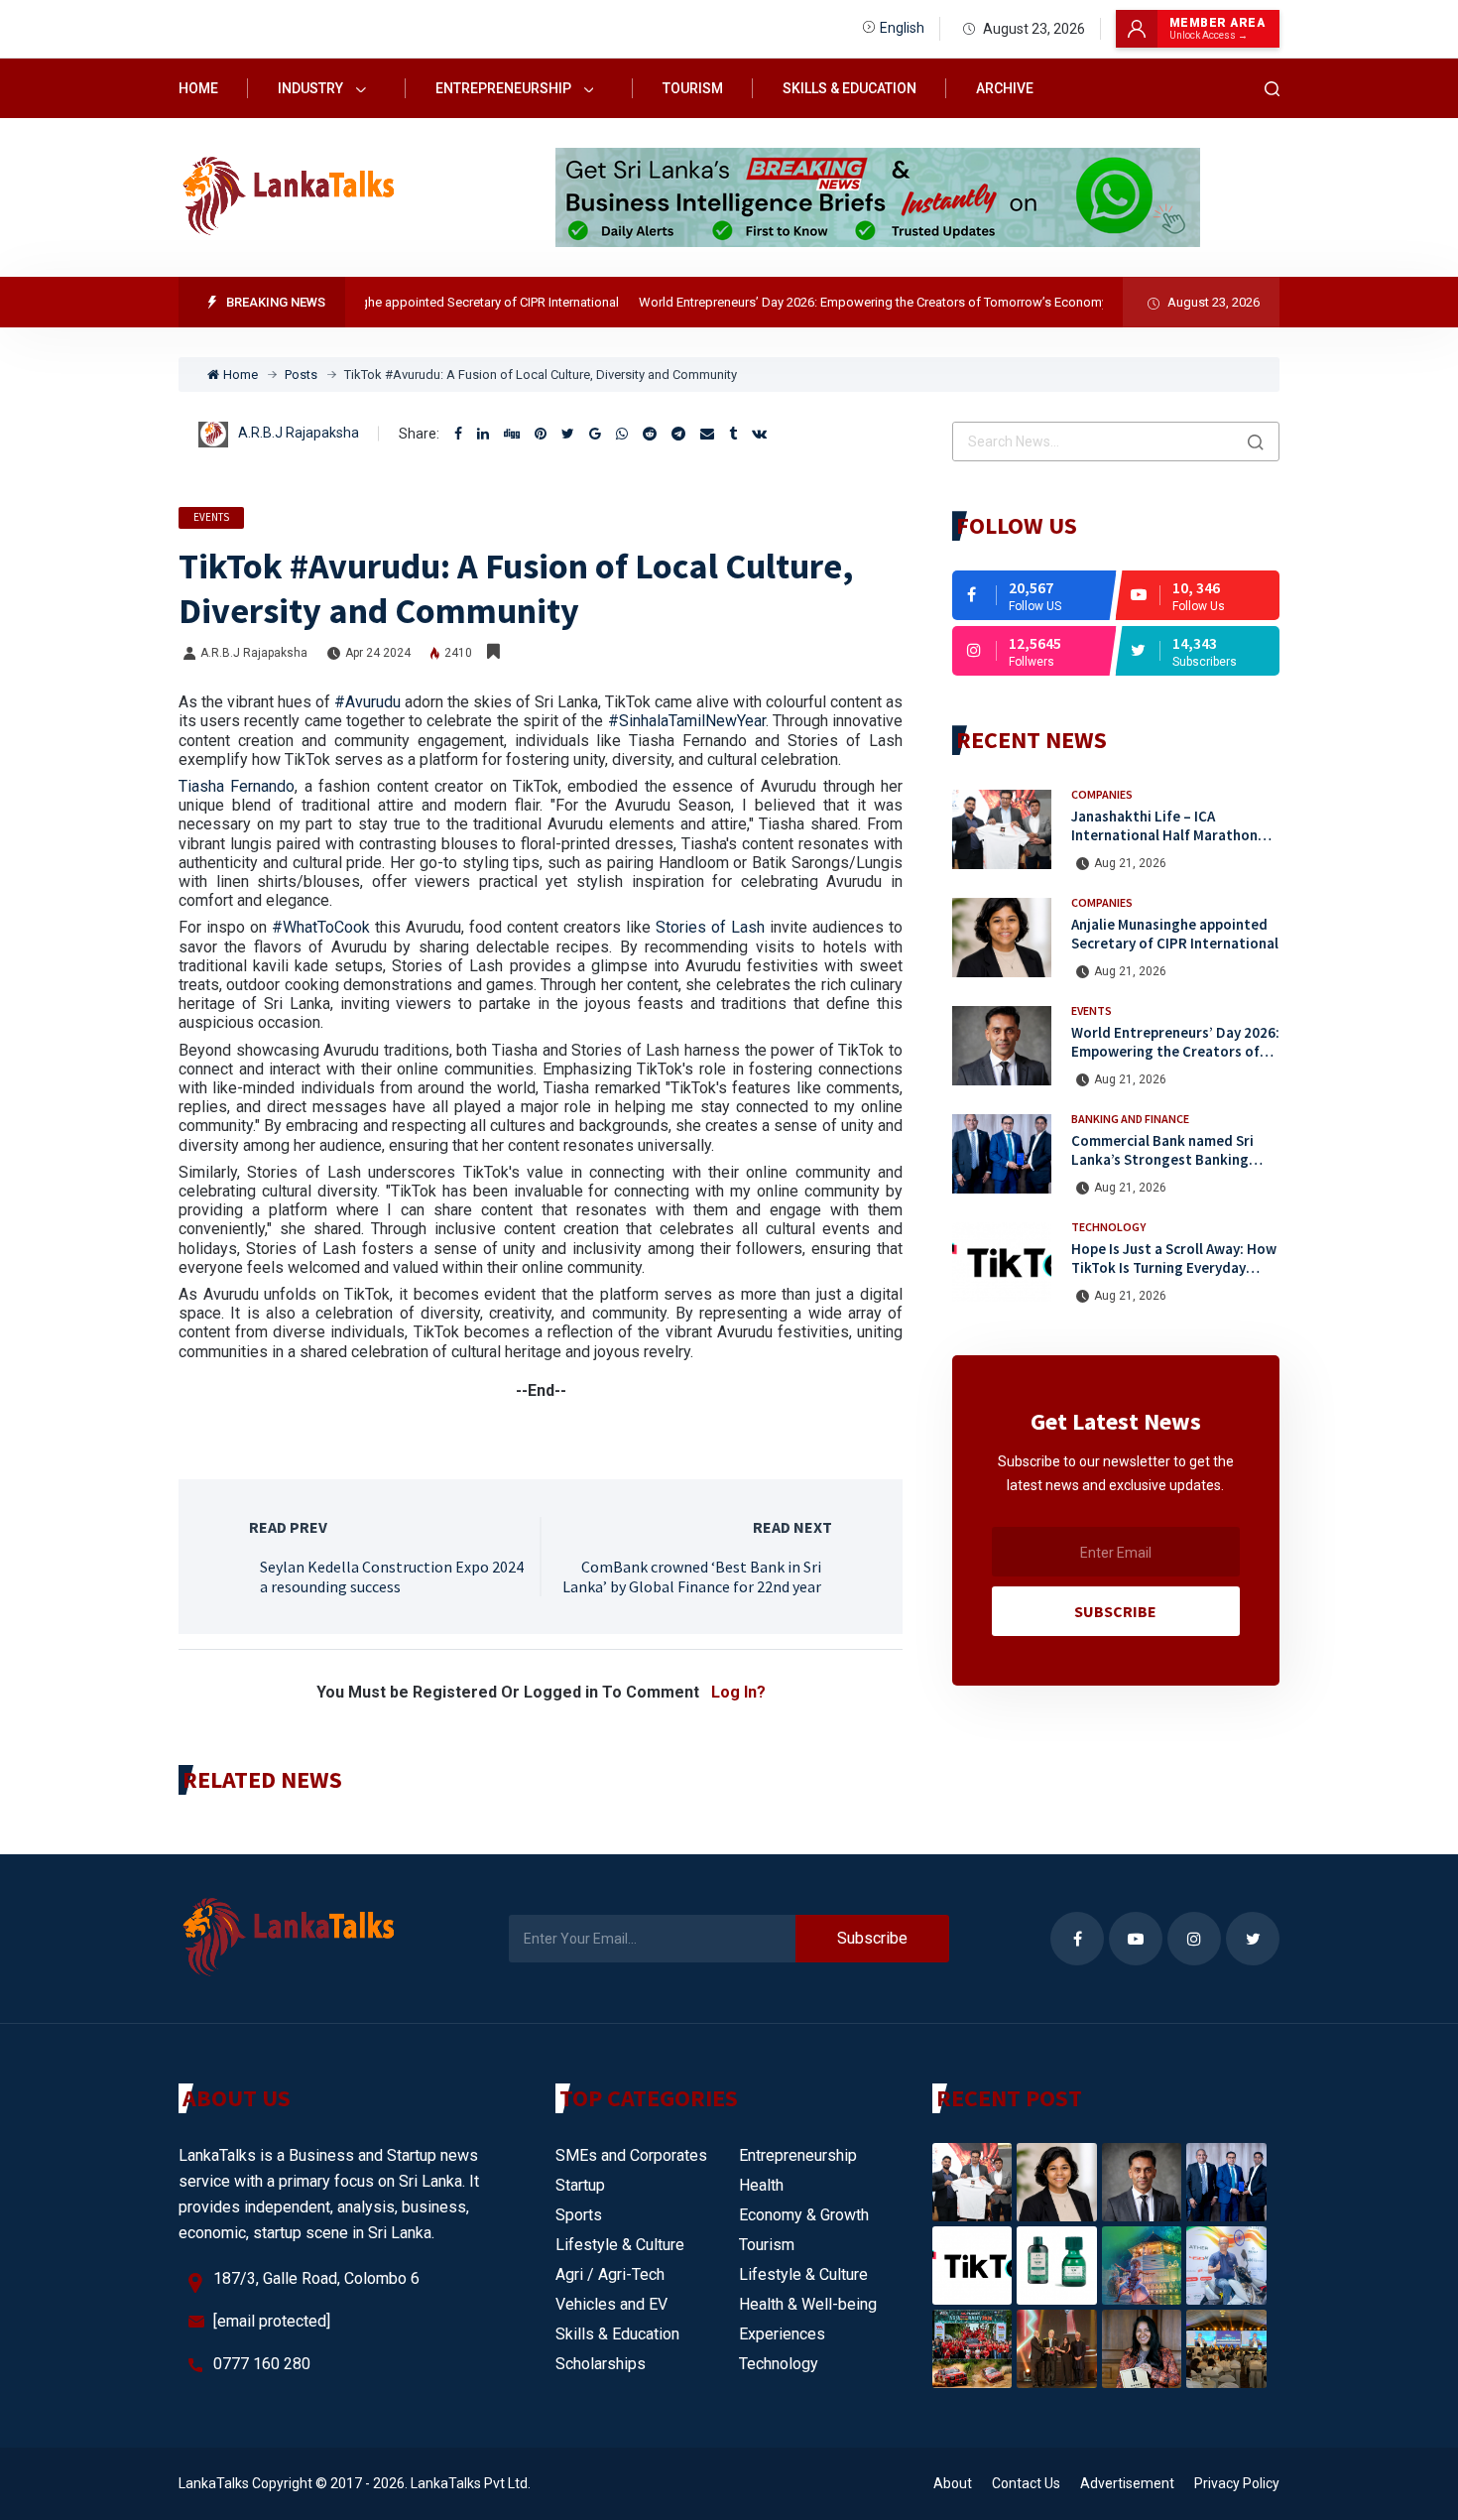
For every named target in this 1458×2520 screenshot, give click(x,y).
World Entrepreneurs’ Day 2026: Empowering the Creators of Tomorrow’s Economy (839, 302)
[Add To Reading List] (493, 652)
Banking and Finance (1130, 1119)
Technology (1108, 1227)
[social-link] (1034, 595)
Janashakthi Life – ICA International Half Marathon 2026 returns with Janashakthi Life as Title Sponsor (1171, 844)
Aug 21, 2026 (1130, 863)
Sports (579, 2215)
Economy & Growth (804, 2215)
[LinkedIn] (483, 434)
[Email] (707, 434)
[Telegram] (678, 434)
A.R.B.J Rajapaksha (299, 433)
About (953, 2483)
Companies (1102, 794)
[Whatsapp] (622, 434)
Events (211, 517)
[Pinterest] (541, 434)
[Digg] (512, 434)
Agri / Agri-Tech (610, 2274)
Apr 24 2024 (378, 653)
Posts (301, 375)
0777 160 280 (262, 2364)
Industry (312, 88)
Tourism (693, 88)
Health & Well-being (808, 2304)
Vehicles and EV (611, 2304)
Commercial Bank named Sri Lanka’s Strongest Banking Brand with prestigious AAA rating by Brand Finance (1162, 1168)
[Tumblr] (733, 434)
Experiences (782, 2334)
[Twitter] (568, 434)
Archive (1005, 88)
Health (761, 2185)
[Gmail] (595, 434)
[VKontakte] (759, 434)
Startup (580, 2185)
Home (198, 88)
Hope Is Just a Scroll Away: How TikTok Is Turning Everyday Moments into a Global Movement (1174, 1276)
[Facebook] (458, 434)
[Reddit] (650, 434)
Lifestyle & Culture (620, 2245)
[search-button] (1273, 89)
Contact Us (1026, 2483)
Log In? (738, 1692)
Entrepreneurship (505, 88)
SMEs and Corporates (631, 2155)
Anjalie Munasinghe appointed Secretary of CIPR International (410, 302)
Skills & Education (850, 88)
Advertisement (1127, 2483)
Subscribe (1115, 1611)
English (902, 28)
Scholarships (601, 2364)
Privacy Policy (1237, 2483)
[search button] (1256, 441)
